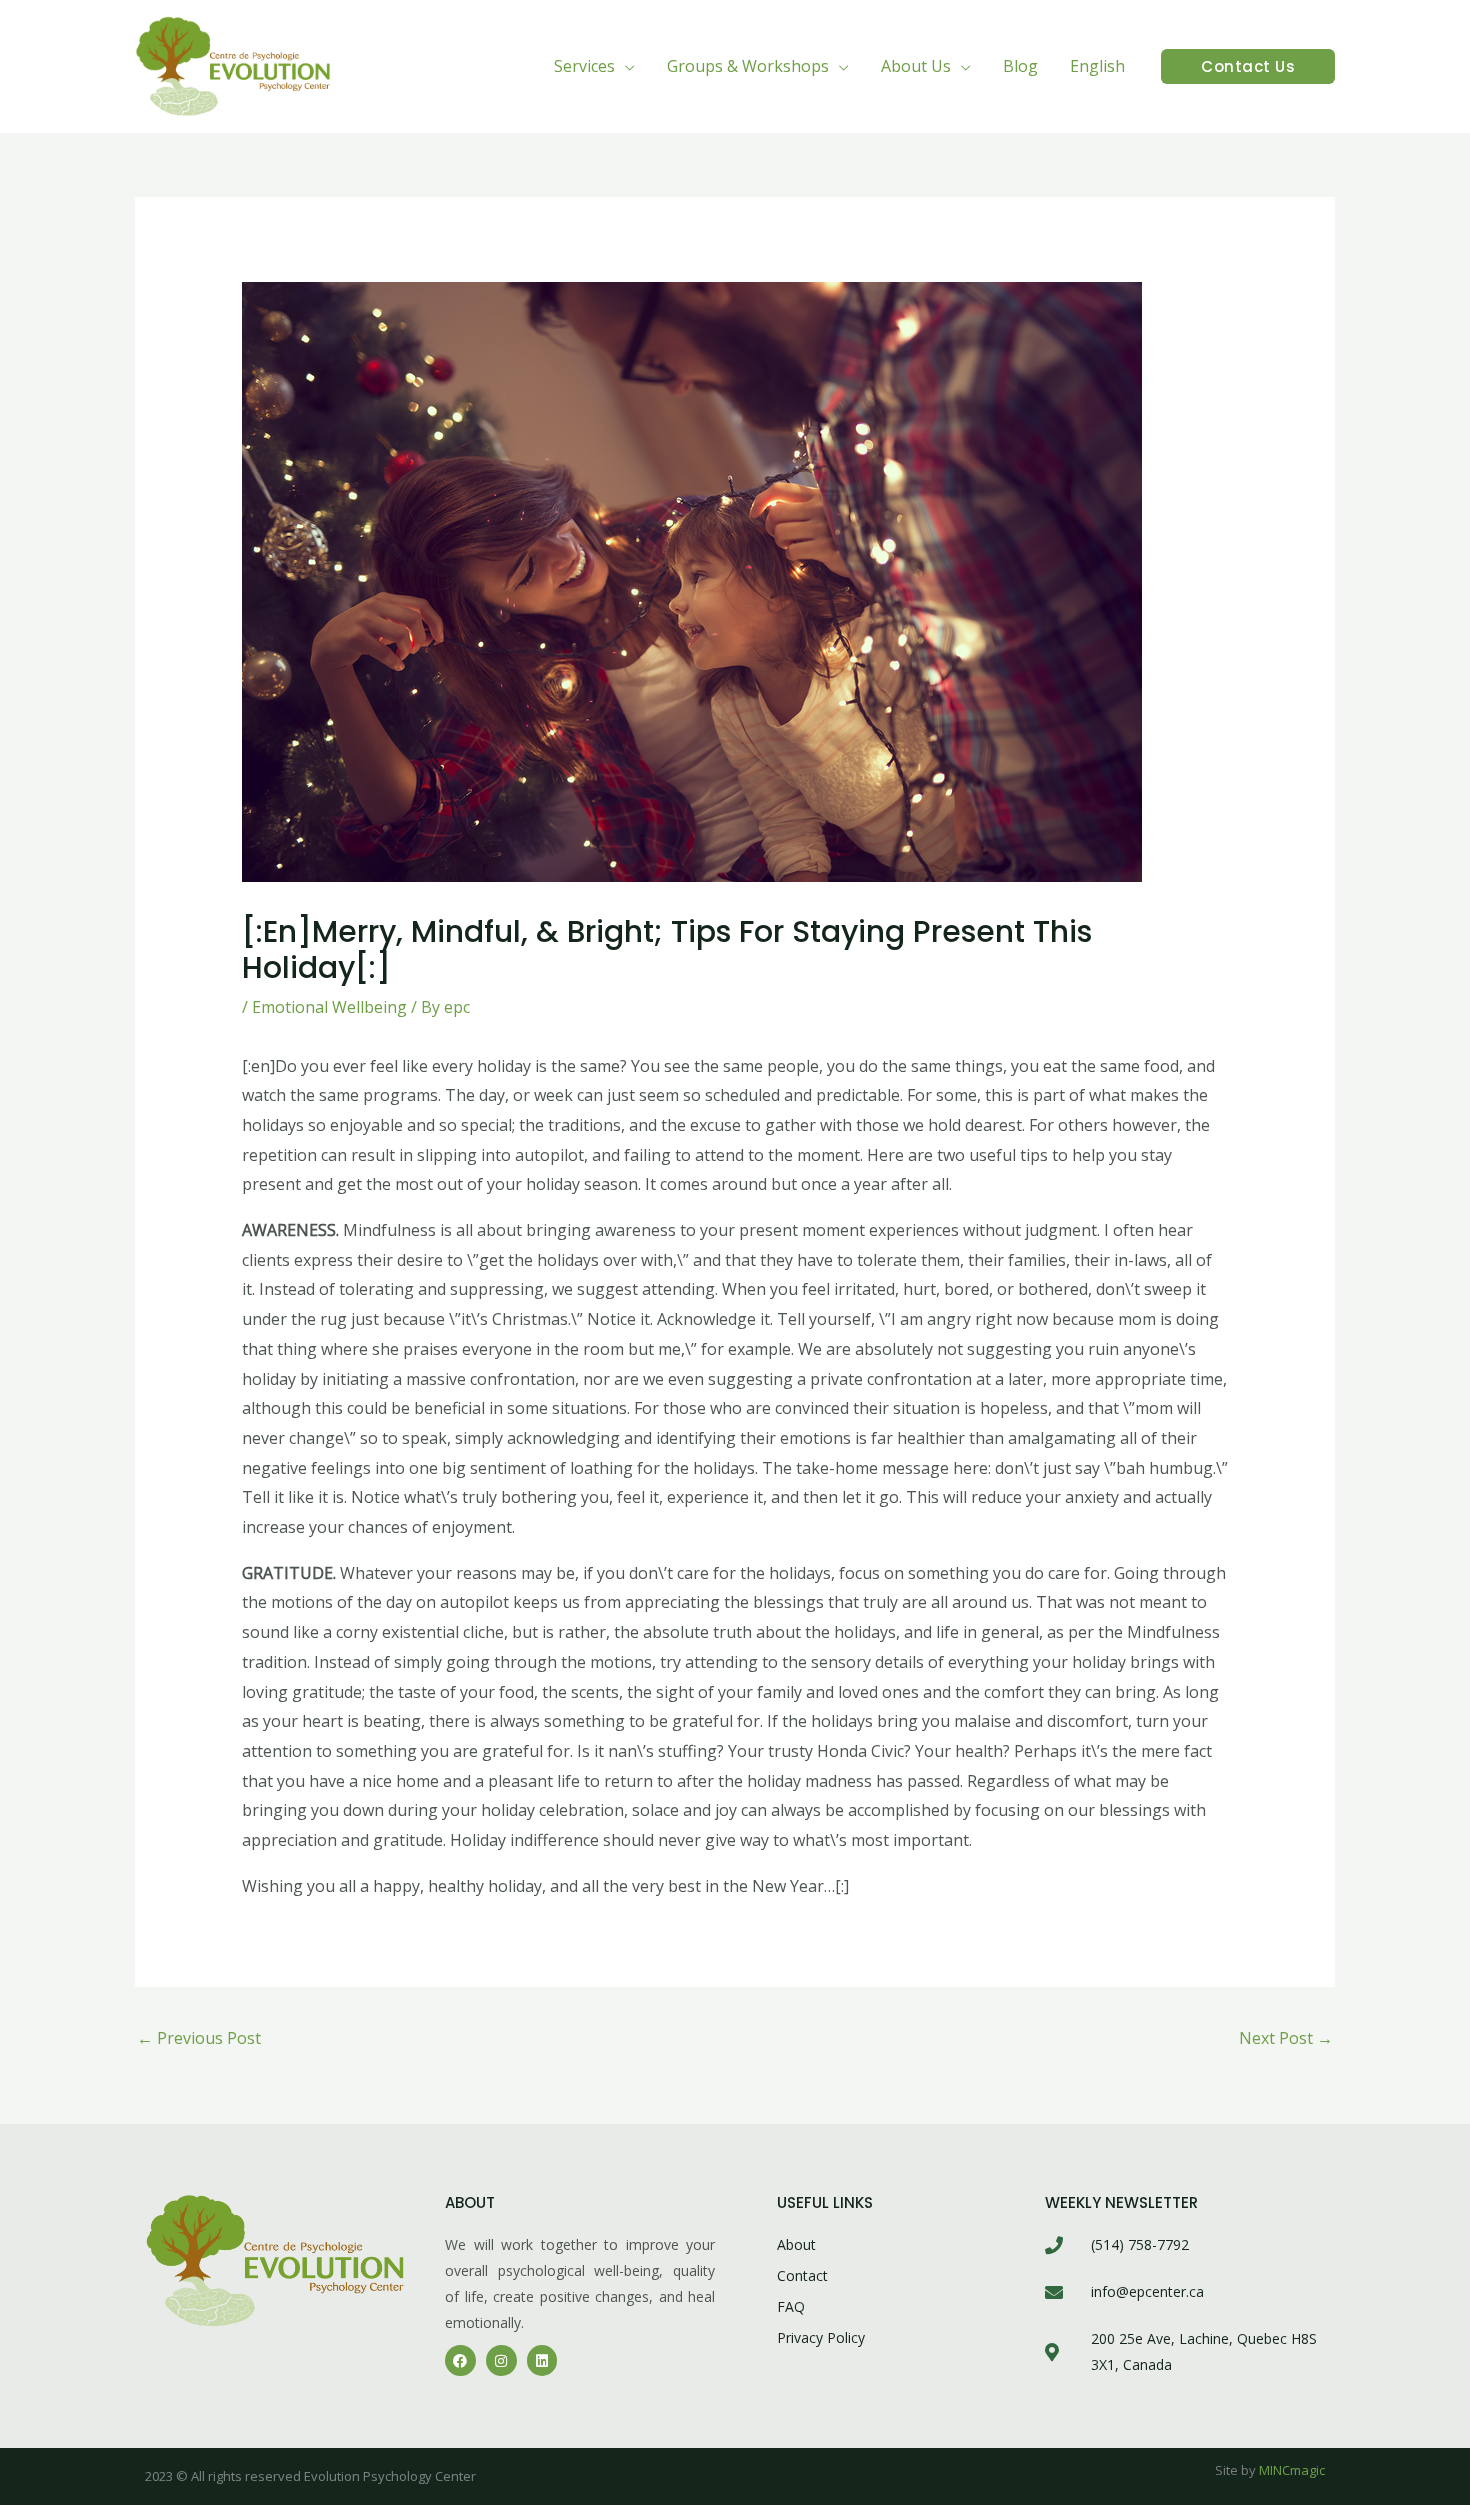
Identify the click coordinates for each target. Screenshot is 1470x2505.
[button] (625, 66)
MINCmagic (1292, 2470)
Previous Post (199, 2038)
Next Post (1286, 2038)
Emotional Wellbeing (329, 1007)
